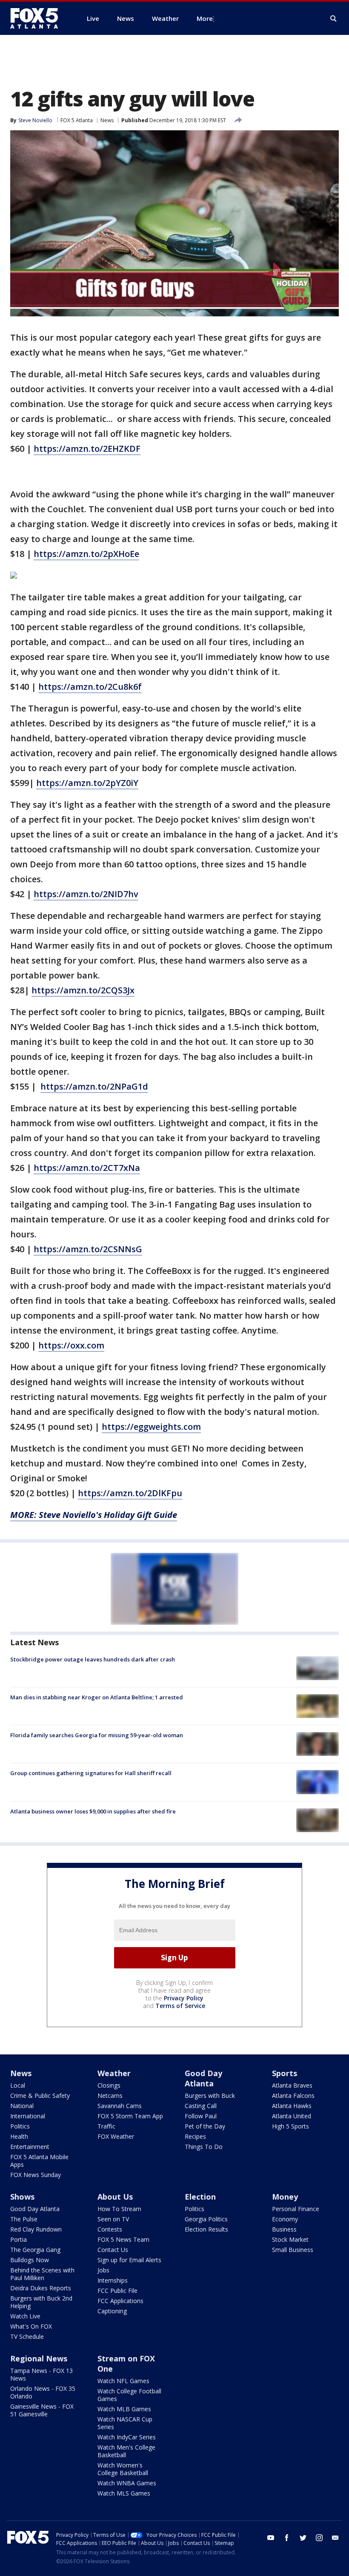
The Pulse (24, 2219)
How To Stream (119, 2209)
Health (19, 2136)
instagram (319, 2538)
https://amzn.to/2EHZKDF (87, 449)
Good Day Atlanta (203, 2078)
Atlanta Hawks (292, 2106)
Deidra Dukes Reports (41, 2288)
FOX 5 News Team (123, 2239)
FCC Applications (120, 2301)
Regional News (39, 2358)
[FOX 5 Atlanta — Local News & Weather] (38, 18)
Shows (22, 2197)
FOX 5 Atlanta (77, 120)
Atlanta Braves (292, 2085)
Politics (20, 2126)
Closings (109, 2085)
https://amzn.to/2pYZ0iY (87, 783)
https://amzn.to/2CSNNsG (88, 1249)
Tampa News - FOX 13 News (41, 2374)
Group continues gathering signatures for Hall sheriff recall (91, 1773)
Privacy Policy (184, 1998)
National (22, 2106)
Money (285, 2197)
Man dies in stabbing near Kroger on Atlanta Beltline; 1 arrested (97, 1697)
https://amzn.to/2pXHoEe (86, 554)
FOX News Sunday (36, 2175)
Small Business (293, 2250)
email (335, 2538)
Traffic (106, 2126)
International (28, 2116)
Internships (113, 2280)
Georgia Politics (206, 2219)
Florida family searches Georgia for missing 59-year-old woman (97, 1735)
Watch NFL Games (123, 2381)
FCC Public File (117, 2291)
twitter (303, 2538)
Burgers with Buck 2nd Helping (41, 2302)
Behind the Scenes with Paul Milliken (42, 2274)
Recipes (195, 2136)
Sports (285, 2073)
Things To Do (204, 2147)
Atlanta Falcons (293, 2096)
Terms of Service (180, 2006)
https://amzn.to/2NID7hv (86, 894)
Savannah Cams (120, 2106)
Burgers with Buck (210, 2096)
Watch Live (25, 2316)
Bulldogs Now (30, 2260)
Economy (285, 2219)
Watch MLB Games (124, 2409)
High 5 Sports (290, 2126)
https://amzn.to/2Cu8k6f (90, 687)
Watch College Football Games (129, 2395)
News (107, 120)
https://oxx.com (71, 1345)
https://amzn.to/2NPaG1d (94, 1086)
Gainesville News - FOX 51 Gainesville (42, 2410)
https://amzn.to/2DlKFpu (130, 1493)
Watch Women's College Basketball (123, 2469)
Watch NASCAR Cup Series (125, 2423)
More (205, 18)
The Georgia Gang (35, 2250)
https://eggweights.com (151, 1427)
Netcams (110, 2096)
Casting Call (201, 2106)
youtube (271, 2538)
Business (284, 2229)
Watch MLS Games (124, 2493)
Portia (19, 2239)
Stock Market (290, 2239)
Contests (110, 2229)
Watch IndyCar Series (127, 2437)
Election (200, 2197)
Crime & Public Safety (40, 2096)
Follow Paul (201, 2116)
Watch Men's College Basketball (126, 2451)
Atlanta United (292, 2116)
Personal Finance (296, 2209)
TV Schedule (27, 2336)
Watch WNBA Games (127, 2483)
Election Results (206, 2229)
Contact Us (113, 2250)
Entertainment (30, 2147)
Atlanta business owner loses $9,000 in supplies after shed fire (93, 1811)
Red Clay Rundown (36, 2229)
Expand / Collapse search (334, 19)
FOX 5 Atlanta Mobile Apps (39, 2161)
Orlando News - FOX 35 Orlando (43, 2392)
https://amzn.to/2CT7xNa (87, 1168)
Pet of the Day (205, 2126)
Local (18, 2085)
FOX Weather (116, 2136)
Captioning (112, 2311)
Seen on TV (113, 2219)
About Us (115, 2197)
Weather (114, 2073)
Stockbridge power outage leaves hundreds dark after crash (93, 1659)
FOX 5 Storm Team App (130, 2116)
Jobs (103, 2270)
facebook (287, 2538)
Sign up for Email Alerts (129, 2260)
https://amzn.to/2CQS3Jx (83, 990)
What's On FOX (31, 2326)
